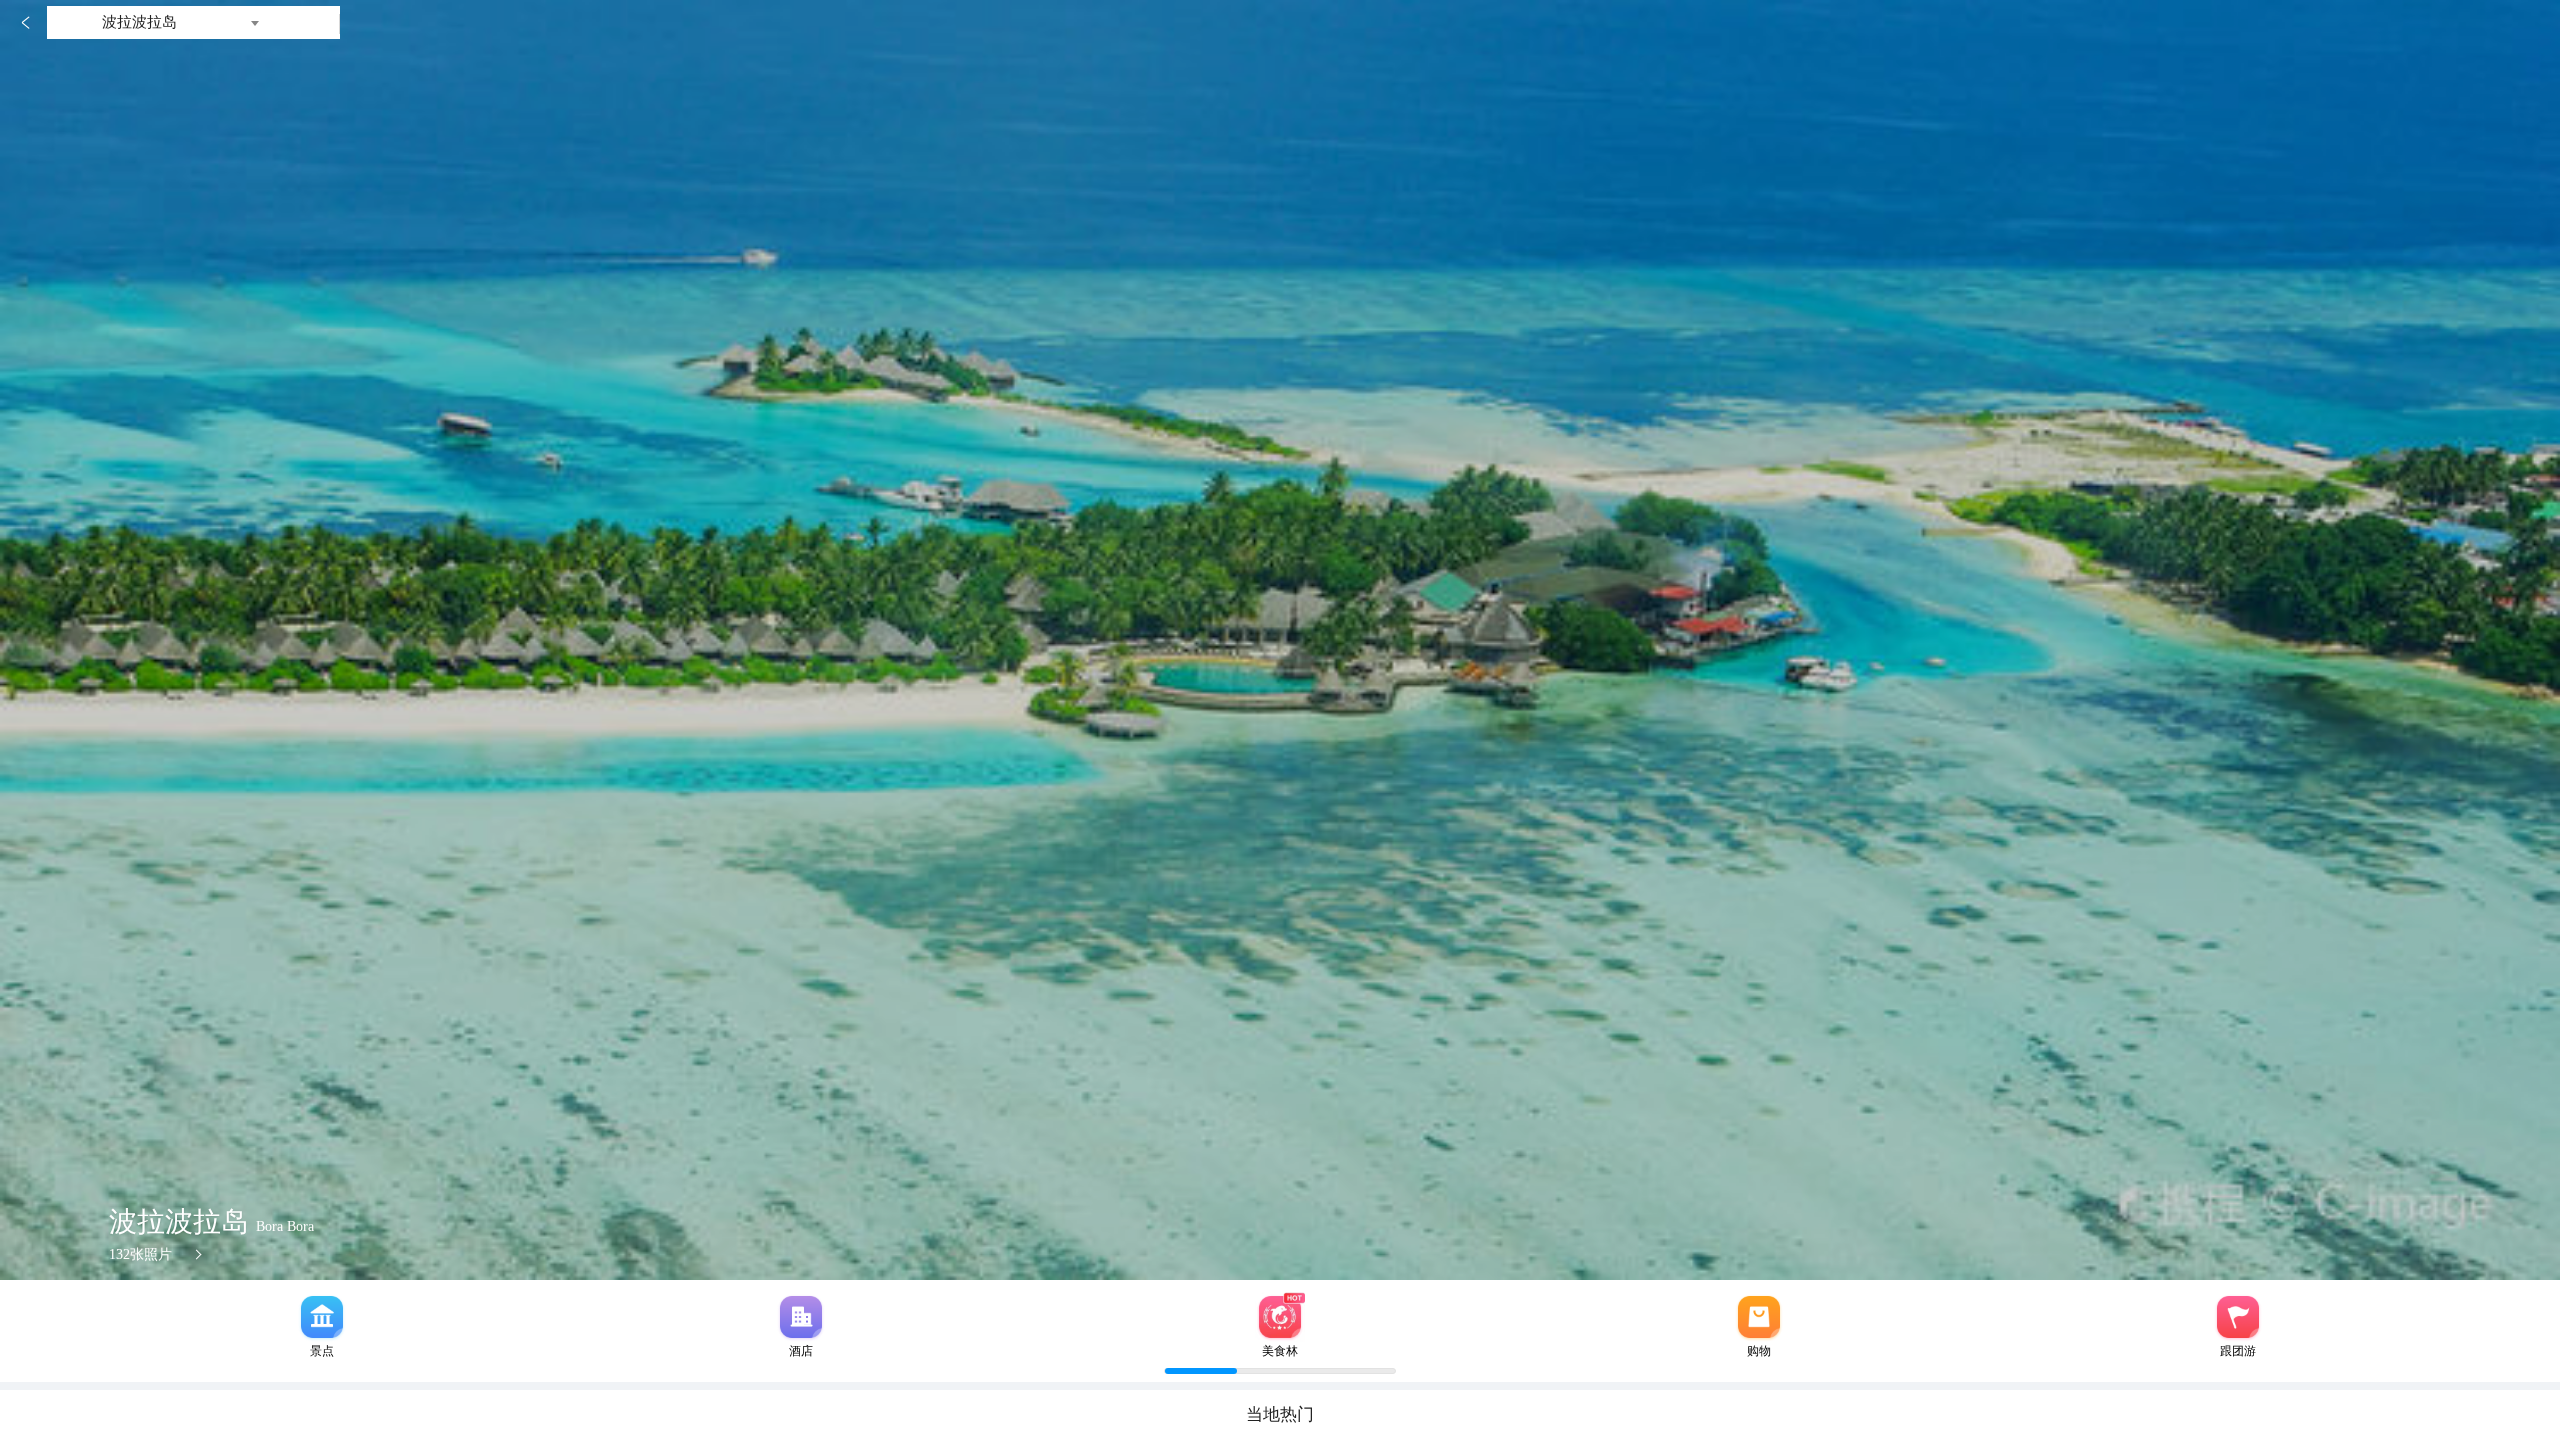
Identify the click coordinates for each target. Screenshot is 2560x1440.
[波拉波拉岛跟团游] (2238, 1317)
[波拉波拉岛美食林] (1280, 1317)
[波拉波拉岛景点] (322, 1317)
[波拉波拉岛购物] (1759, 1317)
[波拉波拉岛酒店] (801, 1317)
